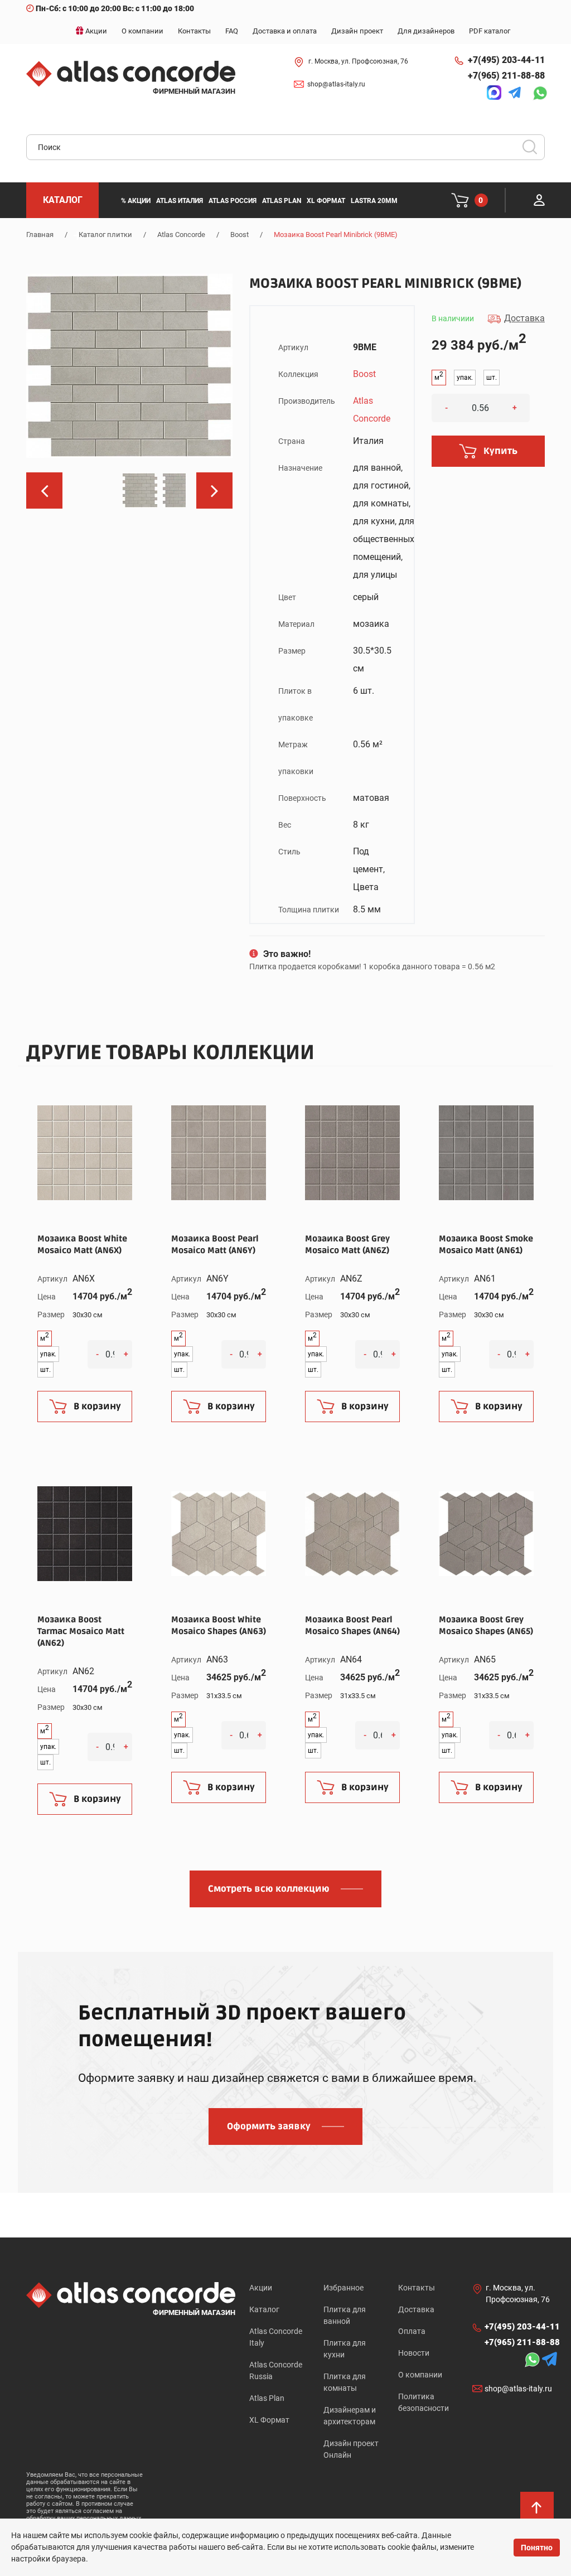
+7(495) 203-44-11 (506, 60)
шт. (492, 378)
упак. (465, 378)
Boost (239, 235)
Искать (534, 151)
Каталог (264, 2309)
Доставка (416, 2309)
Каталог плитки (105, 235)
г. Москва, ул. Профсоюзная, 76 (358, 61)
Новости (414, 2353)
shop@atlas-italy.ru (336, 84)
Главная (40, 235)
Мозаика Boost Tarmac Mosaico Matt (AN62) (81, 1631)
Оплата (412, 2331)
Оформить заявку (269, 2126)
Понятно (537, 2548)
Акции (261, 2288)
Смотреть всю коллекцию (269, 1889)
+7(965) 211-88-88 (506, 76)
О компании (420, 2375)
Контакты (417, 2288)
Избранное (343, 2288)
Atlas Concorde (181, 235)
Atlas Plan (267, 2398)
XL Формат (269, 2420)
